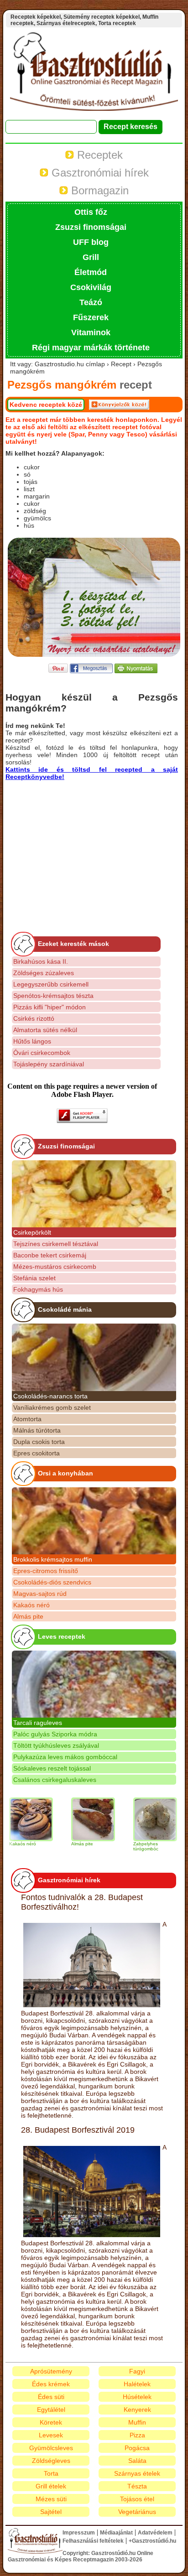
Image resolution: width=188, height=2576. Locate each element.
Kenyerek (137, 2410)
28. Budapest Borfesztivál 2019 (78, 2130)
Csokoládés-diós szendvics (52, 1582)
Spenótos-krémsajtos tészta (53, 996)
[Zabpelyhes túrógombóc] (139, 1819)
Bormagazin (98, 190)
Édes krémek (51, 2384)
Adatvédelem (155, 2533)
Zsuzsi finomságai (91, 227)
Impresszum (79, 2533)
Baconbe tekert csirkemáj (50, 1255)
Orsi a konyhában (65, 1473)
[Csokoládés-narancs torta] (94, 1357)
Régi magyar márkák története (91, 348)
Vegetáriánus (137, 2512)
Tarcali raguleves (38, 1723)
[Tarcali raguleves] (94, 1684)
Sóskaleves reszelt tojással (52, 1768)
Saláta (137, 2461)
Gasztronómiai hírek (99, 173)
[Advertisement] (82, 844)
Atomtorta (27, 1419)
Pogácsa (137, 2448)
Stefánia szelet (34, 1278)
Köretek (51, 2422)
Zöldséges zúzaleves (44, 973)
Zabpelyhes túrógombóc (129, 1846)
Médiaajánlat (116, 2533)
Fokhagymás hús (38, 1289)
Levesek (51, 2435)
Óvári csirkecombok (42, 1053)
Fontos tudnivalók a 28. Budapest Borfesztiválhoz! (82, 1902)
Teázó (91, 302)
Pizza (137, 2435)
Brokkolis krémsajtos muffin (53, 1559)
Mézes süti (51, 2499)
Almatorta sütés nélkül (45, 1030)
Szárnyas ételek (137, 2473)
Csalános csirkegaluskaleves (55, 1780)
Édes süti (51, 2397)
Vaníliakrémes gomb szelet (52, 1407)
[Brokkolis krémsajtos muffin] (94, 1521)
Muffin (137, 2422)
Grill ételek (51, 2486)
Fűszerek (91, 317)
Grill (91, 257)
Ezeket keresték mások (73, 944)
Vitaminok (91, 332)
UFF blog (91, 242)
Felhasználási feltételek (93, 2541)
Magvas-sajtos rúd (40, 1594)
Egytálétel (51, 2410)
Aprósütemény (51, 2371)
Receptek (98, 155)
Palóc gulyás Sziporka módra (55, 1734)
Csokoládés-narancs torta (50, 1396)
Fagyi (137, 2371)
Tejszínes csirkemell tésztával (56, 1244)
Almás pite (28, 1616)
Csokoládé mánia (65, 1309)
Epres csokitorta (37, 1453)
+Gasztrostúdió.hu (152, 2541)
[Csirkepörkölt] (94, 1194)
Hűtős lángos (32, 1041)
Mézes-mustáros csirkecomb (55, 1267)
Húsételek (137, 2397)
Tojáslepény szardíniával (49, 1064)
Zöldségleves (51, 2461)
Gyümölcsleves (51, 2448)
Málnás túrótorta (37, 1430)
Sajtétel (51, 2512)
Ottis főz (91, 212)
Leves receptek (62, 1636)
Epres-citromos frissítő (46, 1571)
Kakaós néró (31, 1605)
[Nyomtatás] (136, 671)
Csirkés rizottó (34, 1018)
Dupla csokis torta (39, 1442)
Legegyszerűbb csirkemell (51, 984)
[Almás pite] (77, 1819)
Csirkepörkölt (32, 1232)
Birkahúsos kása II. (41, 961)
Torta (51, 2473)
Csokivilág (91, 287)
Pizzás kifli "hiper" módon (50, 1007)
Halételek (137, 2384)
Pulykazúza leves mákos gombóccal (65, 1757)
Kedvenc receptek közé (46, 405)
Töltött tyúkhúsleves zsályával (56, 1745)
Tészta (137, 2486)
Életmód (91, 272)
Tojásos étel (137, 2499)
